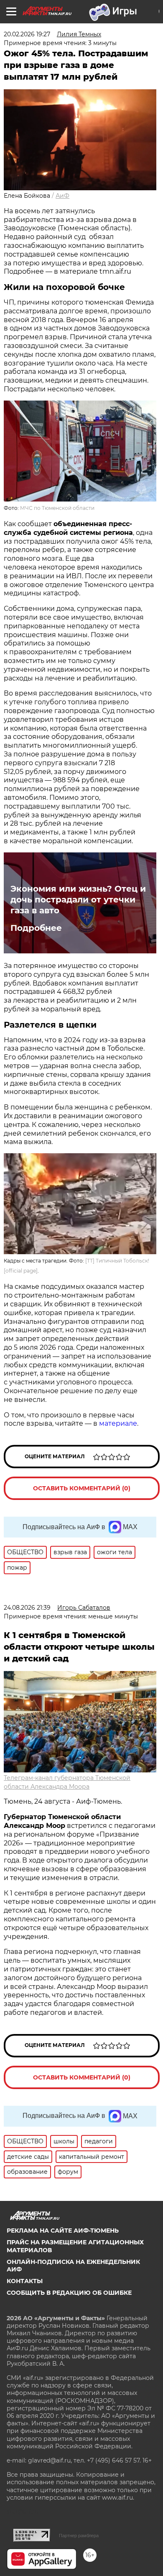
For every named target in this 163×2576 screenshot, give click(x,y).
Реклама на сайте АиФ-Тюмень (63, 2231)
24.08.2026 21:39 (27, 1608)
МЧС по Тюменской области (57, 508)
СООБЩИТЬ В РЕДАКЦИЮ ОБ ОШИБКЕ (69, 2293)
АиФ (62, 196)
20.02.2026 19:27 (27, 34)
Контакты (25, 2281)
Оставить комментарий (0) (82, 1488)
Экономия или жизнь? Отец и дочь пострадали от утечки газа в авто (78, 900)
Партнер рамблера (79, 2536)
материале (118, 1423)
